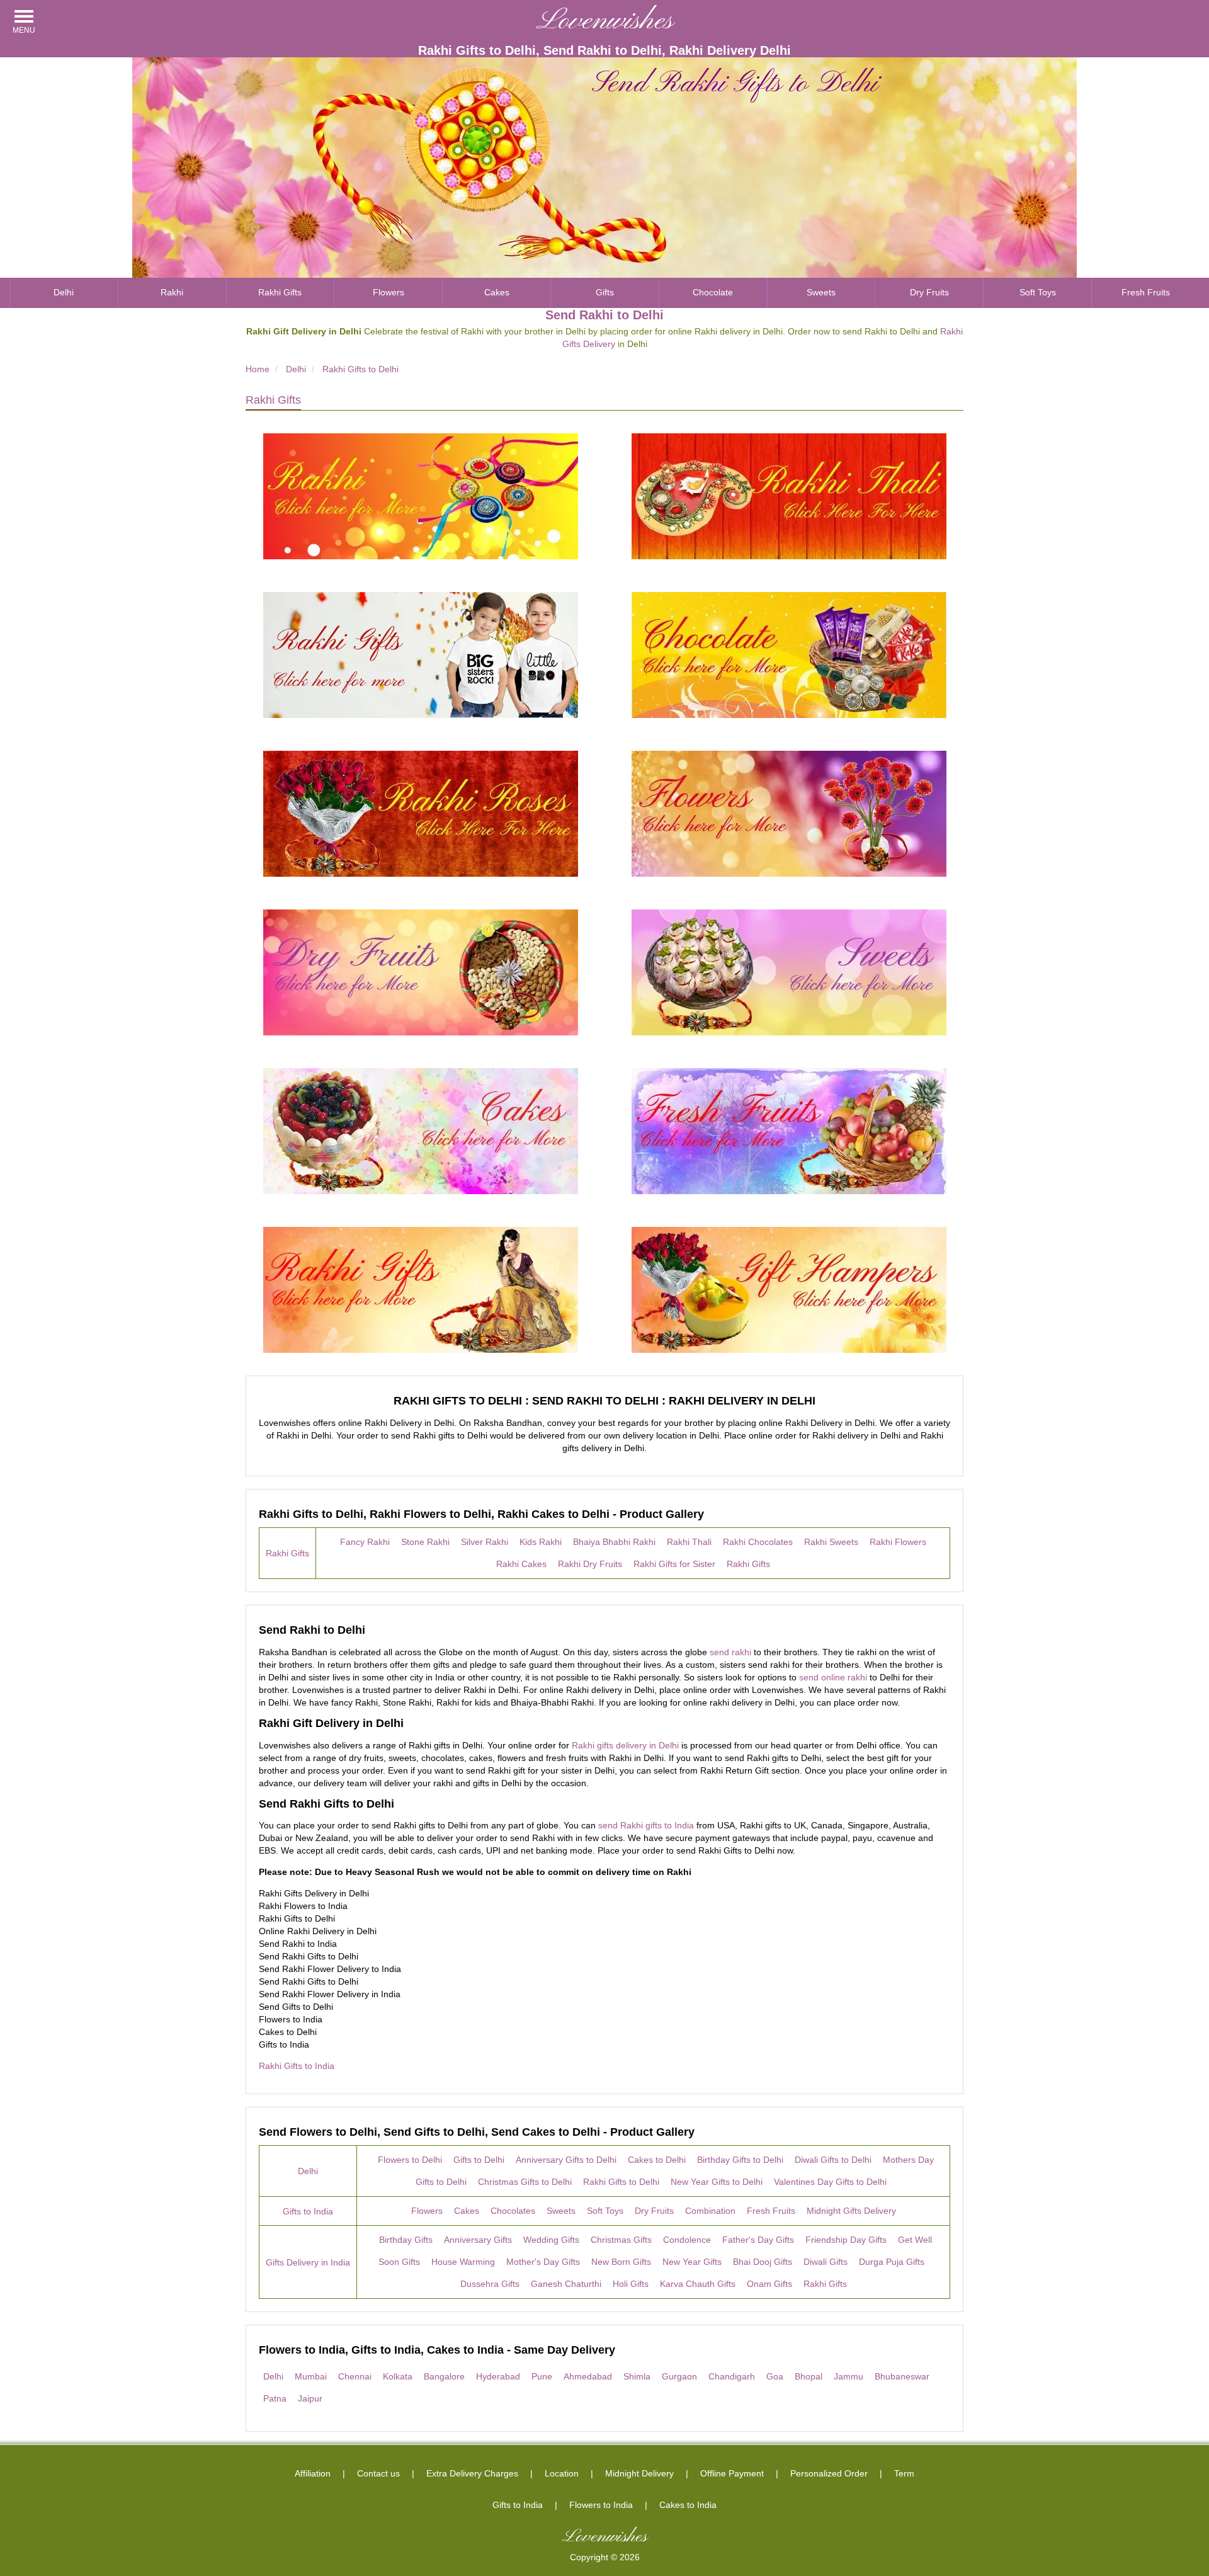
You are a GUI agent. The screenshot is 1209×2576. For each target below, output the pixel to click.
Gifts (605, 292)
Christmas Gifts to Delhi (525, 2182)
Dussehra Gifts (490, 2284)
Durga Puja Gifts (892, 2262)
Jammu (849, 2376)
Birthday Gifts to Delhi (740, 2160)
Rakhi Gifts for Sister (674, 1564)
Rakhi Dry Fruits (590, 1564)
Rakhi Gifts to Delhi (621, 2182)
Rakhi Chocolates (758, 1542)
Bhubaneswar (902, 2376)
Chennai (355, 2376)
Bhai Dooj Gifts (763, 2262)
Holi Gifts (631, 2284)
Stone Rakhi (425, 1542)
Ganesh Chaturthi (566, 2284)
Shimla (637, 2376)
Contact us (378, 2473)
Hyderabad (498, 2376)
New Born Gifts (621, 2262)
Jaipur (310, 2398)
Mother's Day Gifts (543, 2262)
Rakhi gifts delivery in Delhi (625, 1745)
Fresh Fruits (1146, 292)
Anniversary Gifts (478, 2240)
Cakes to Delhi (657, 2160)
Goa (775, 2376)
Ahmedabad (588, 2376)
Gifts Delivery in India (308, 2262)
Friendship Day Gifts (846, 2240)
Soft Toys (1038, 292)
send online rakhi (833, 1677)
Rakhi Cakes (521, 1564)
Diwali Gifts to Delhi (833, 2160)
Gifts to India (308, 2211)
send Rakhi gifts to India (646, 1825)
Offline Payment (732, 2473)
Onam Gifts (769, 2284)
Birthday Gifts (406, 2240)
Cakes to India (688, 2505)
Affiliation (313, 2473)
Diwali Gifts (826, 2262)
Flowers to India (601, 2505)
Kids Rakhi (541, 1542)
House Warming (463, 2262)
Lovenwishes (605, 21)
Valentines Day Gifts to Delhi (830, 2182)
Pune (542, 2376)
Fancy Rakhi (365, 1542)
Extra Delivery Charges (472, 2473)
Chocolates (513, 2211)
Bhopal (809, 2376)
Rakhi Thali (689, 1542)
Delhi (64, 292)
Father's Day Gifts (758, 2240)
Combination (710, 2211)
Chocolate (713, 292)
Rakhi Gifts (280, 292)
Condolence (687, 2240)
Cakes (497, 292)
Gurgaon (679, 2376)
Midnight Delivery (639, 2473)
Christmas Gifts (621, 2240)
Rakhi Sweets (831, 1542)
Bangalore (444, 2376)
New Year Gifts (692, 2262)
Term (904, 2473)
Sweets (821, 292)
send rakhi (730, 1652)
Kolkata (398, 2376)
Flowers (389, 292)
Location (562, 2473)
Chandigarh (732, 2376)
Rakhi (172, 292)
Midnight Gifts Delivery (851, 2211)
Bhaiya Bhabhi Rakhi (614, 1542)
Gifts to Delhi (479, 2160)
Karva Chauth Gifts (698, 2284)
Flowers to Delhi (410, 2160)
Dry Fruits (929, 292)
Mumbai (311, 2376)
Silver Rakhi (485, 1542)
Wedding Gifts (551, 2240)
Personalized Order (829, 2473)
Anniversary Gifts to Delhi (566, 2160)
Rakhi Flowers (898, 1542)
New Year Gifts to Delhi (717, 2182)
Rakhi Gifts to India (297, 2066)
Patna (275, 2398)
